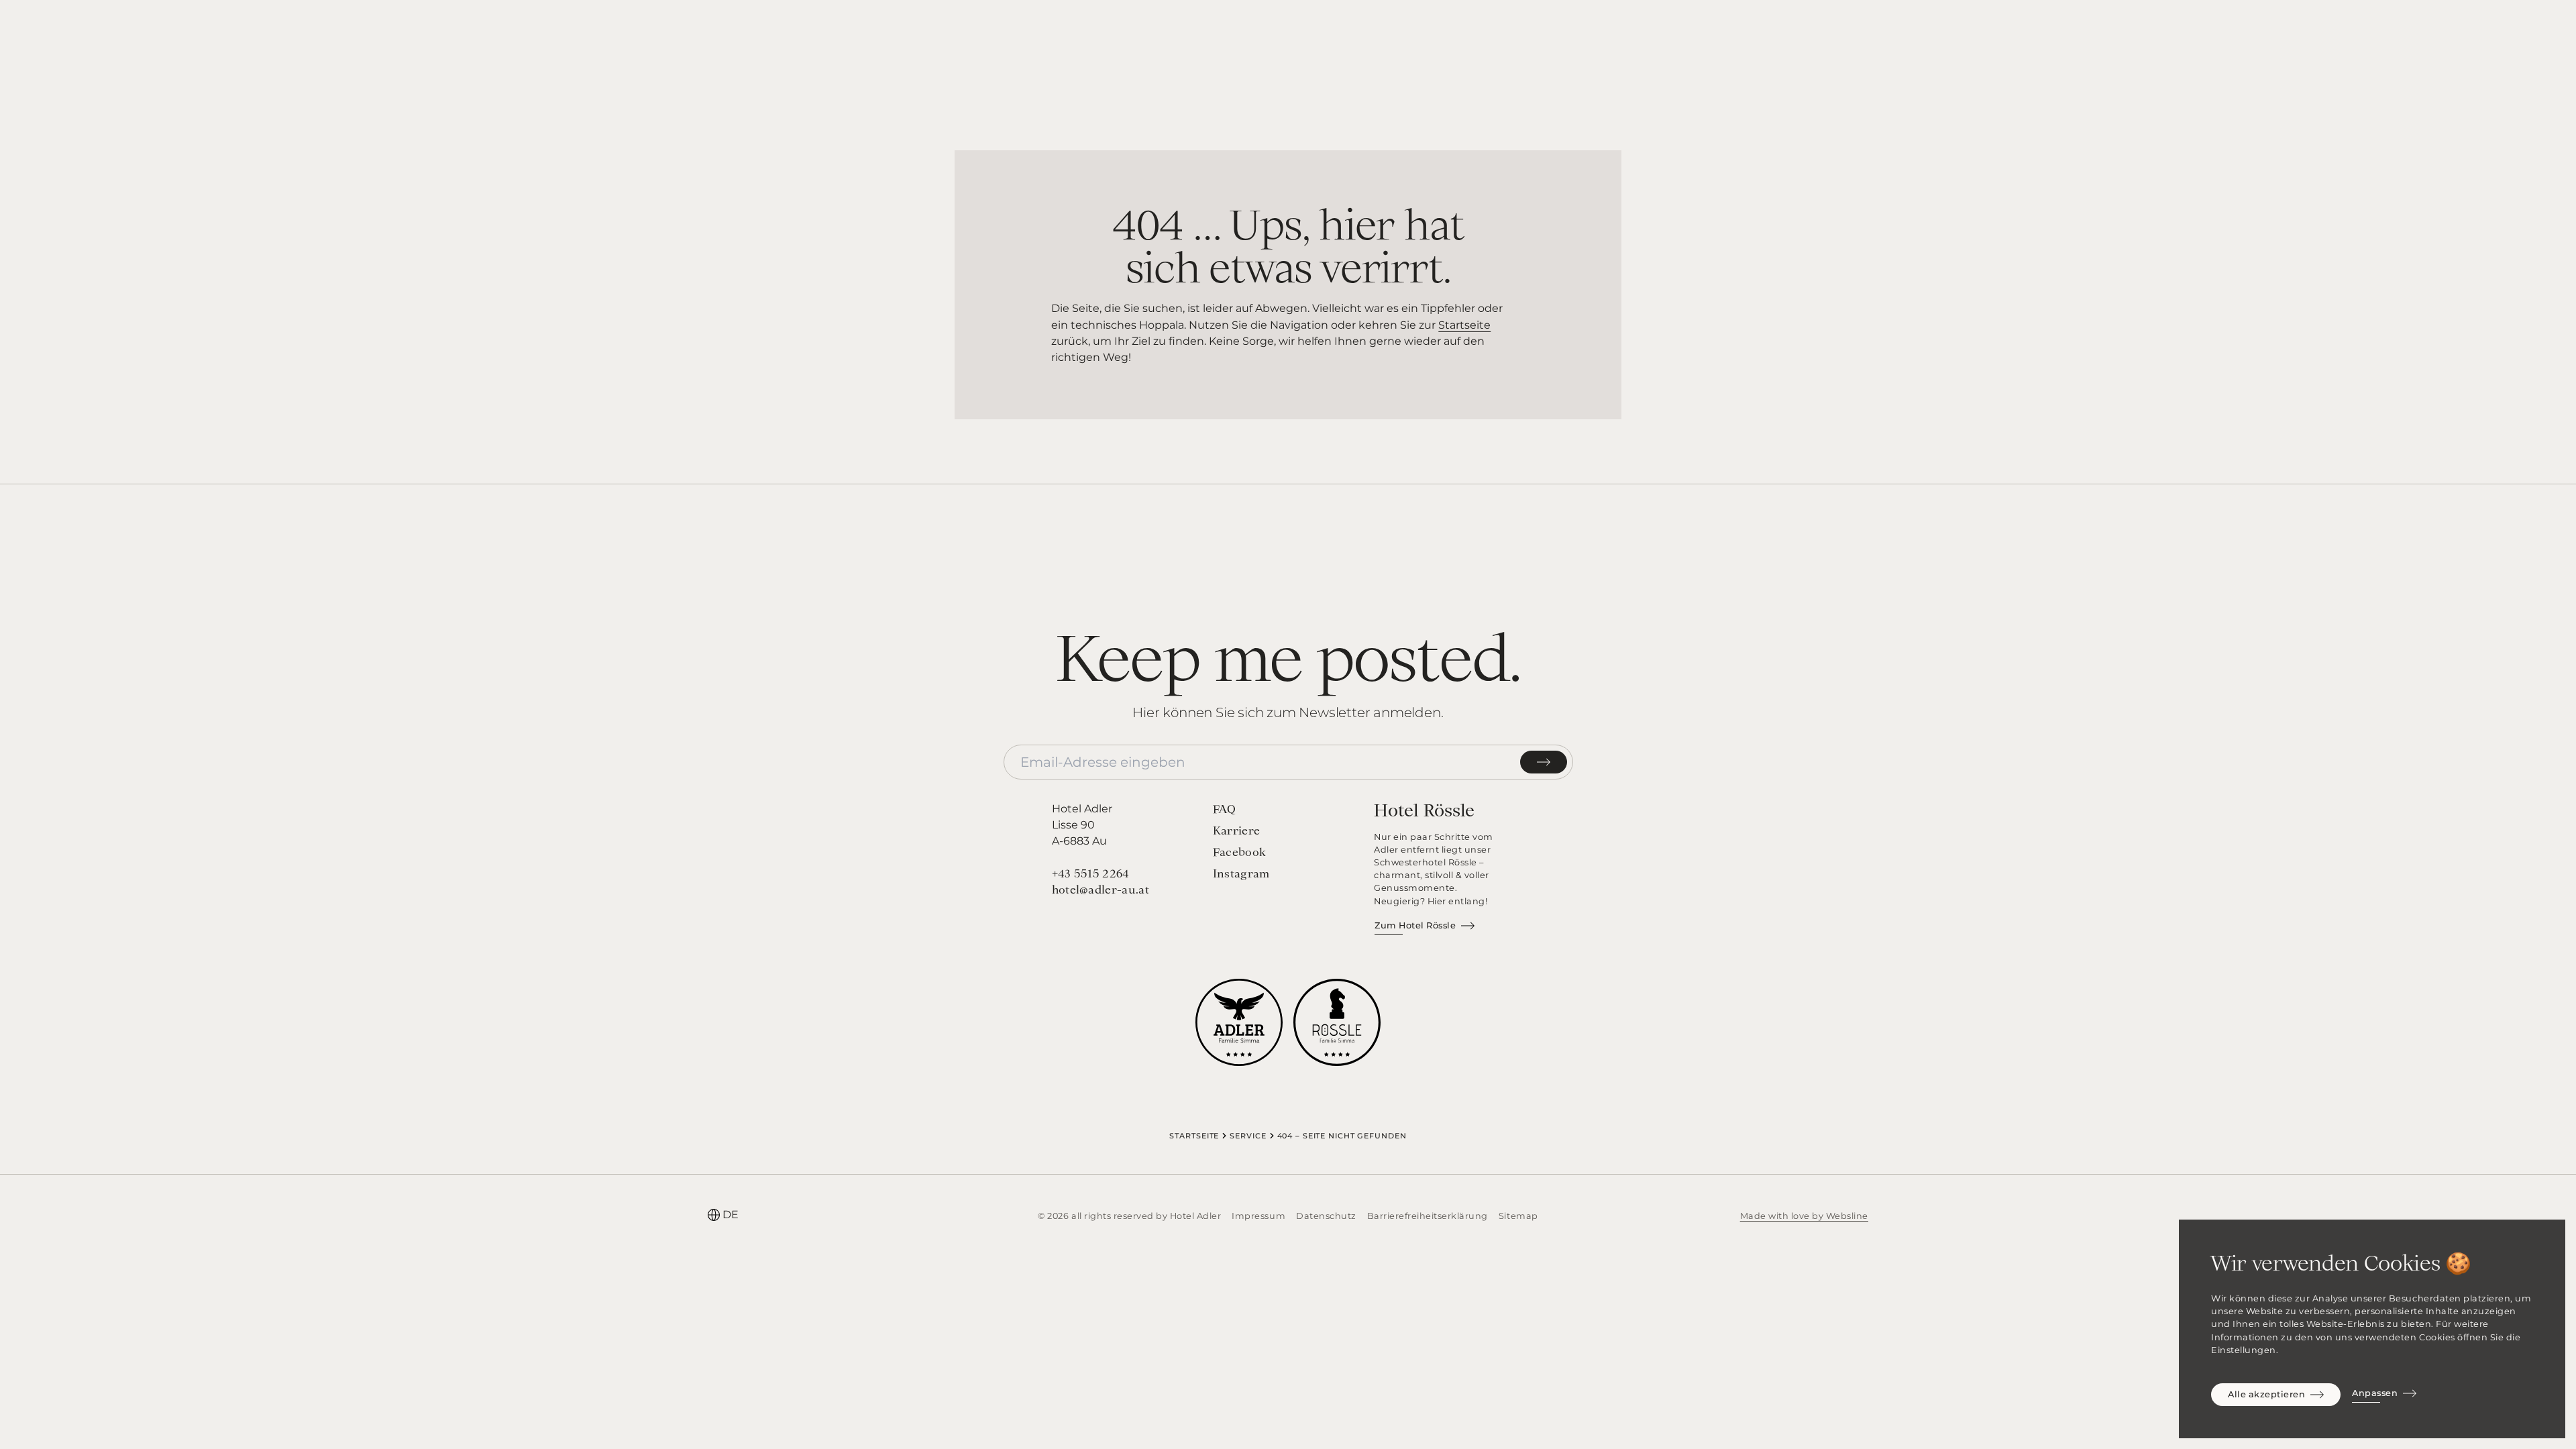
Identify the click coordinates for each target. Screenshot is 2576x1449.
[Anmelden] (1544, 762)
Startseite (1464, 325)
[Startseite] (1288, 36)
